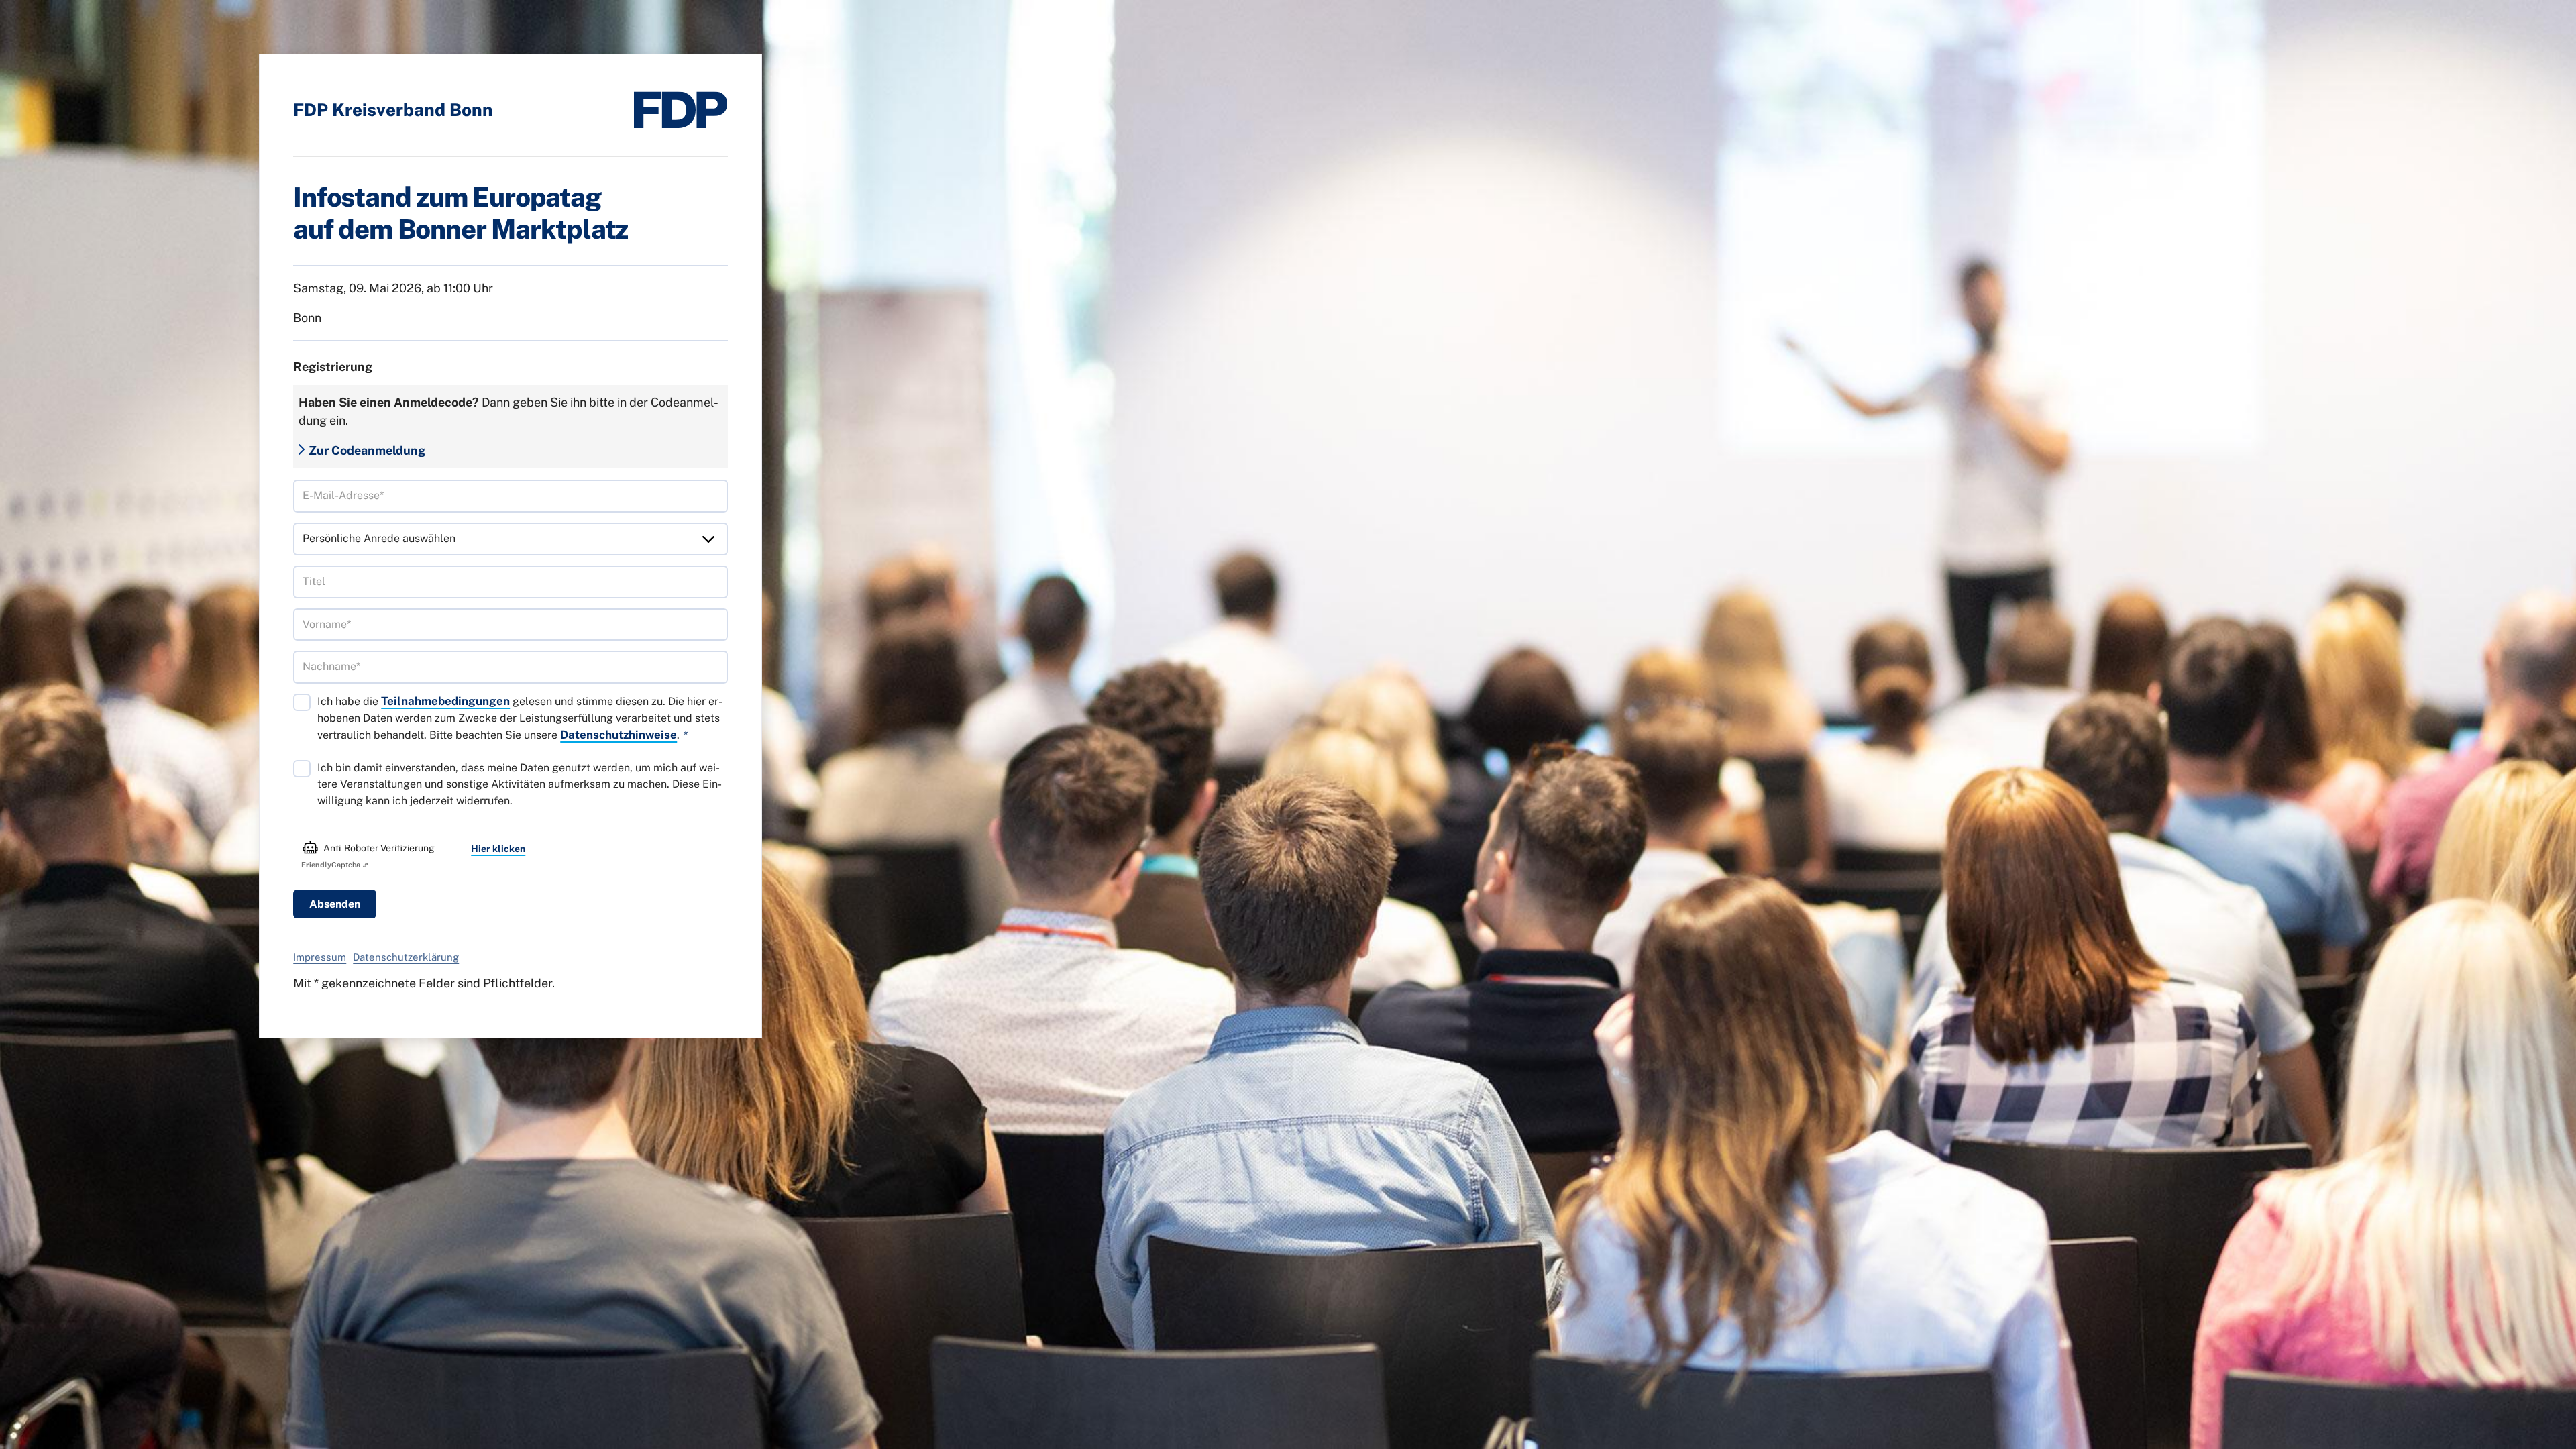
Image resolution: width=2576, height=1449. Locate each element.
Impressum (320, 957)
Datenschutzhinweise (619, 735)
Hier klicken (498, 849)
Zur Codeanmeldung (367, 450)
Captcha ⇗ (335, 865)
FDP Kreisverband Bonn (393, 110)
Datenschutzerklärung (406, 957)
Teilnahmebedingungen (445, 701)
